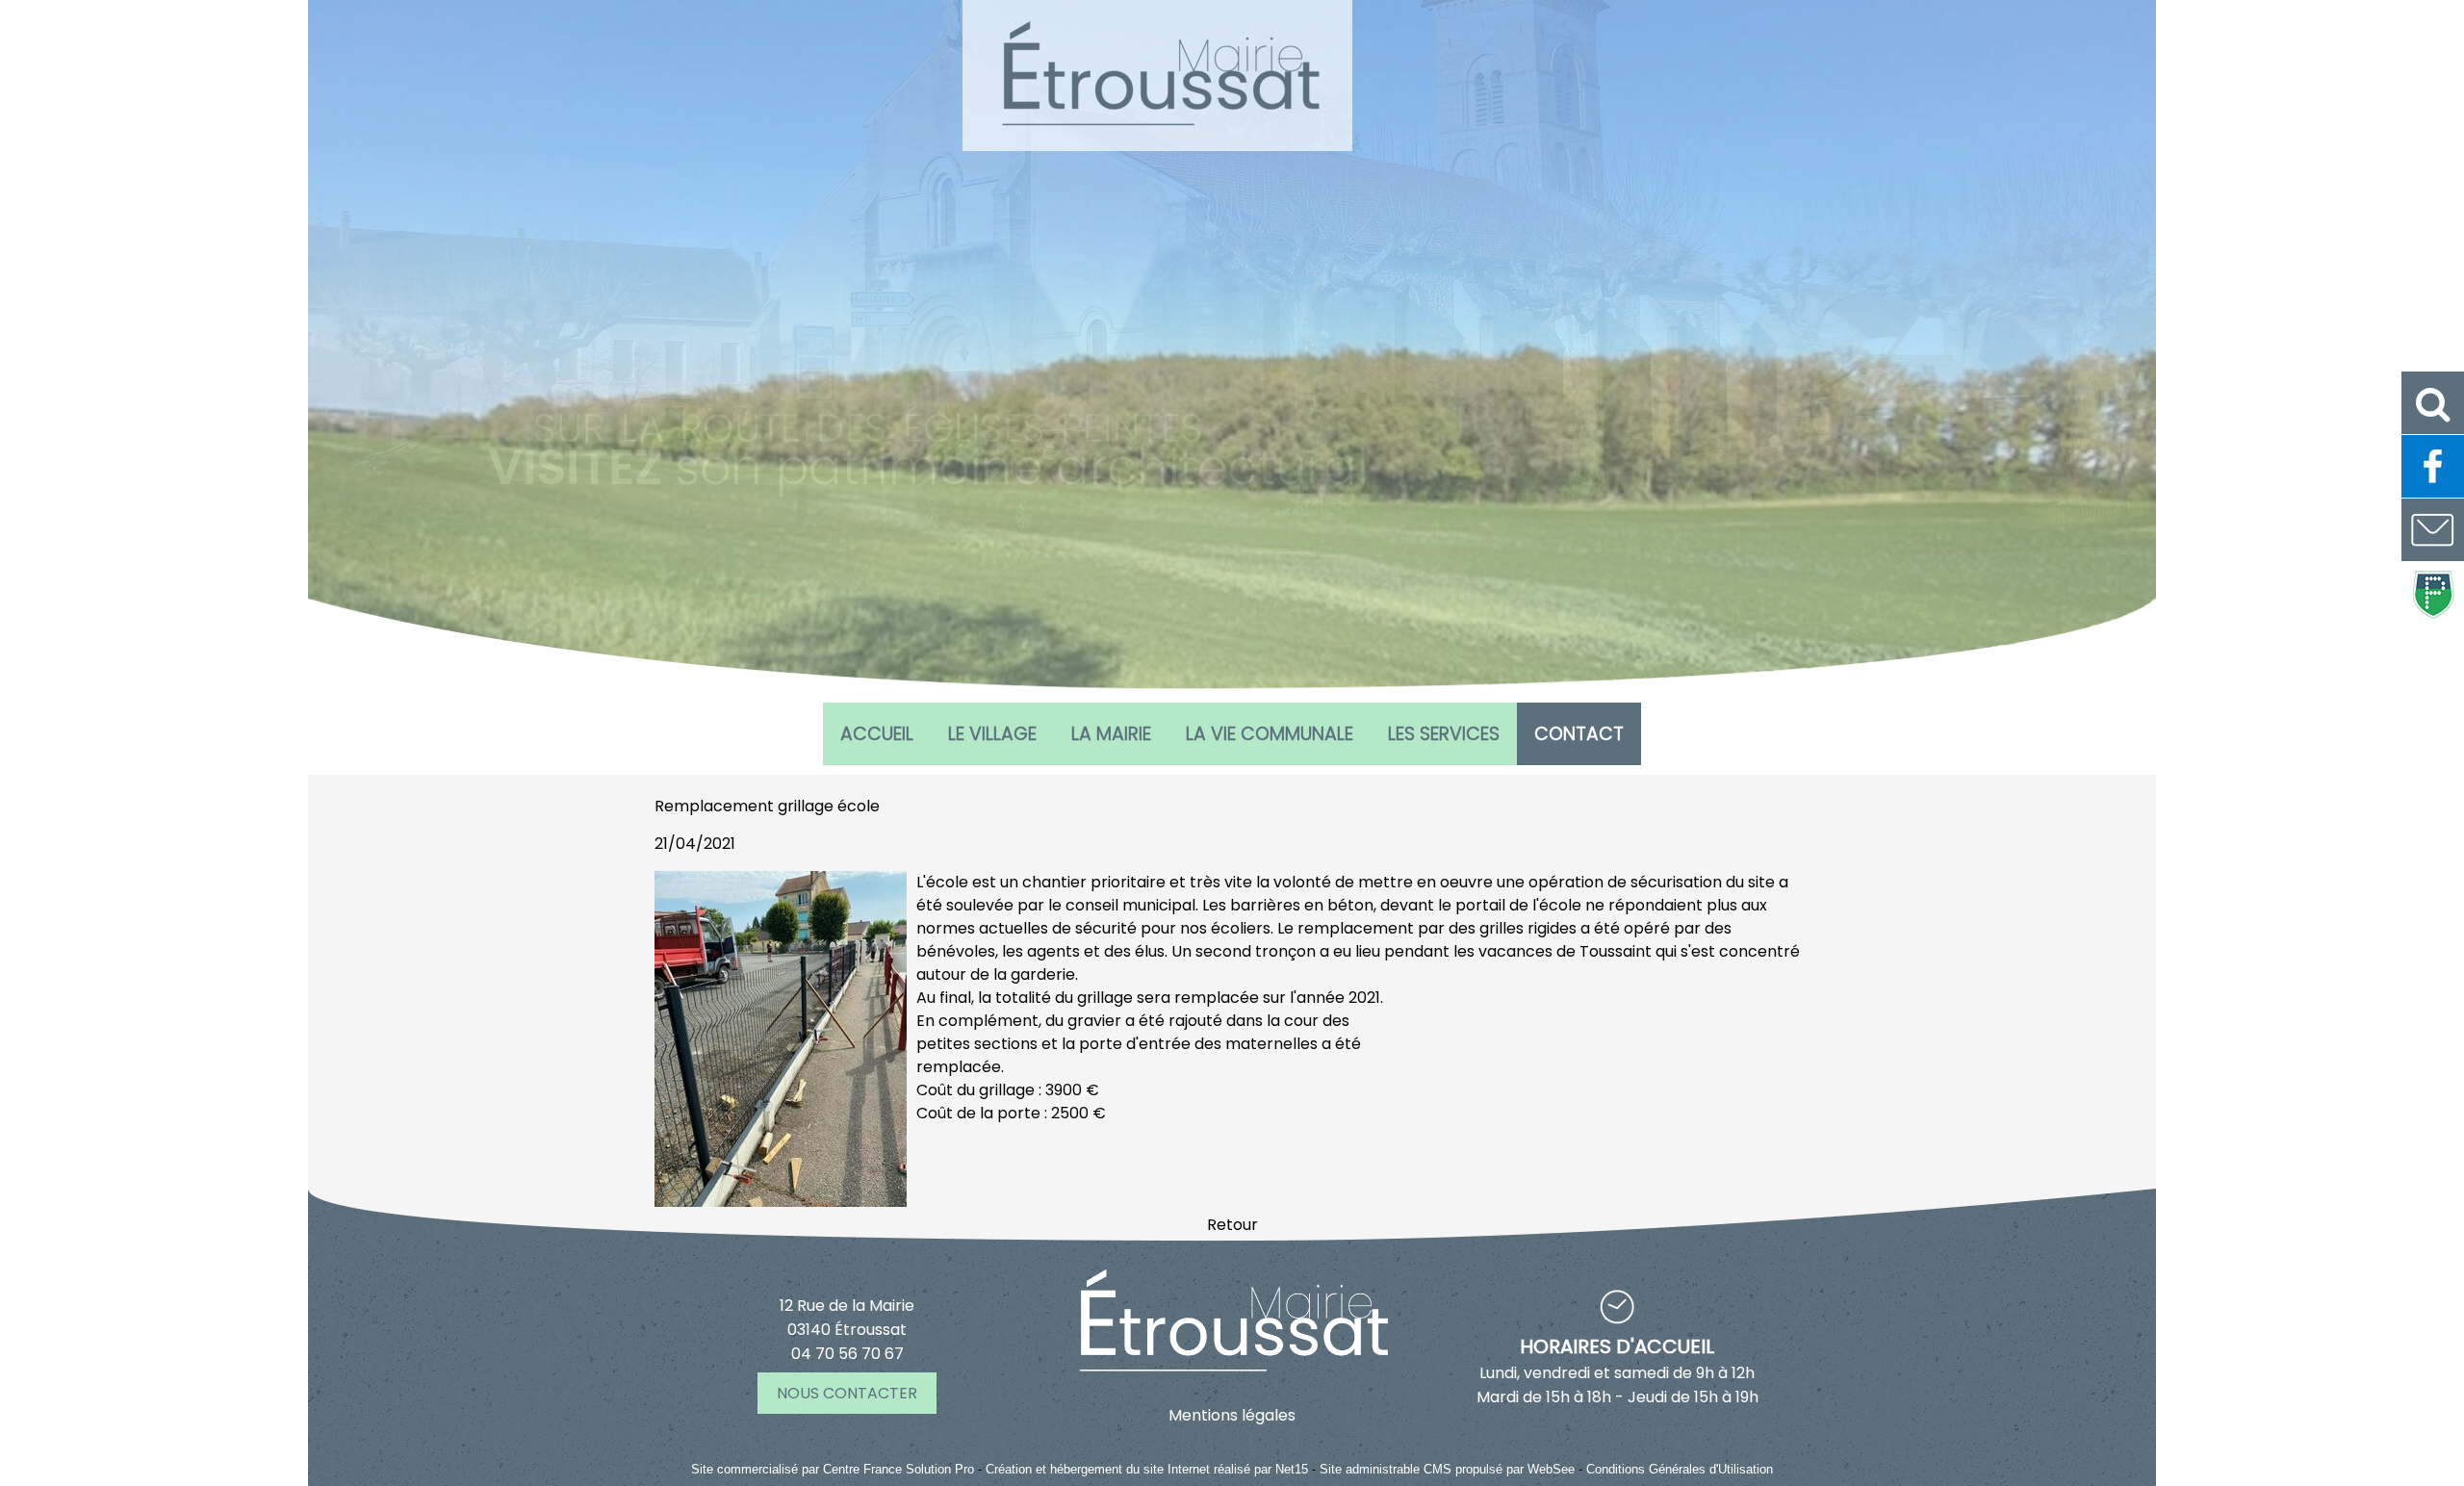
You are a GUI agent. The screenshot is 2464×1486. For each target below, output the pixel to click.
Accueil (877, 734)
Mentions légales (1232, 1415)
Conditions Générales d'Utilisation (1680, 1469)
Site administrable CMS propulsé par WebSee (1447, 1469)
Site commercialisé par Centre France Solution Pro (833, 1469)
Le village (992, 734)
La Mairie (1111, 734)
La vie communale (1270, 734)
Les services (1444, 734)
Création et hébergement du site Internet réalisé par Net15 (1147, 1469)
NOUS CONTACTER (847, 1393)
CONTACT (1579, 734)
